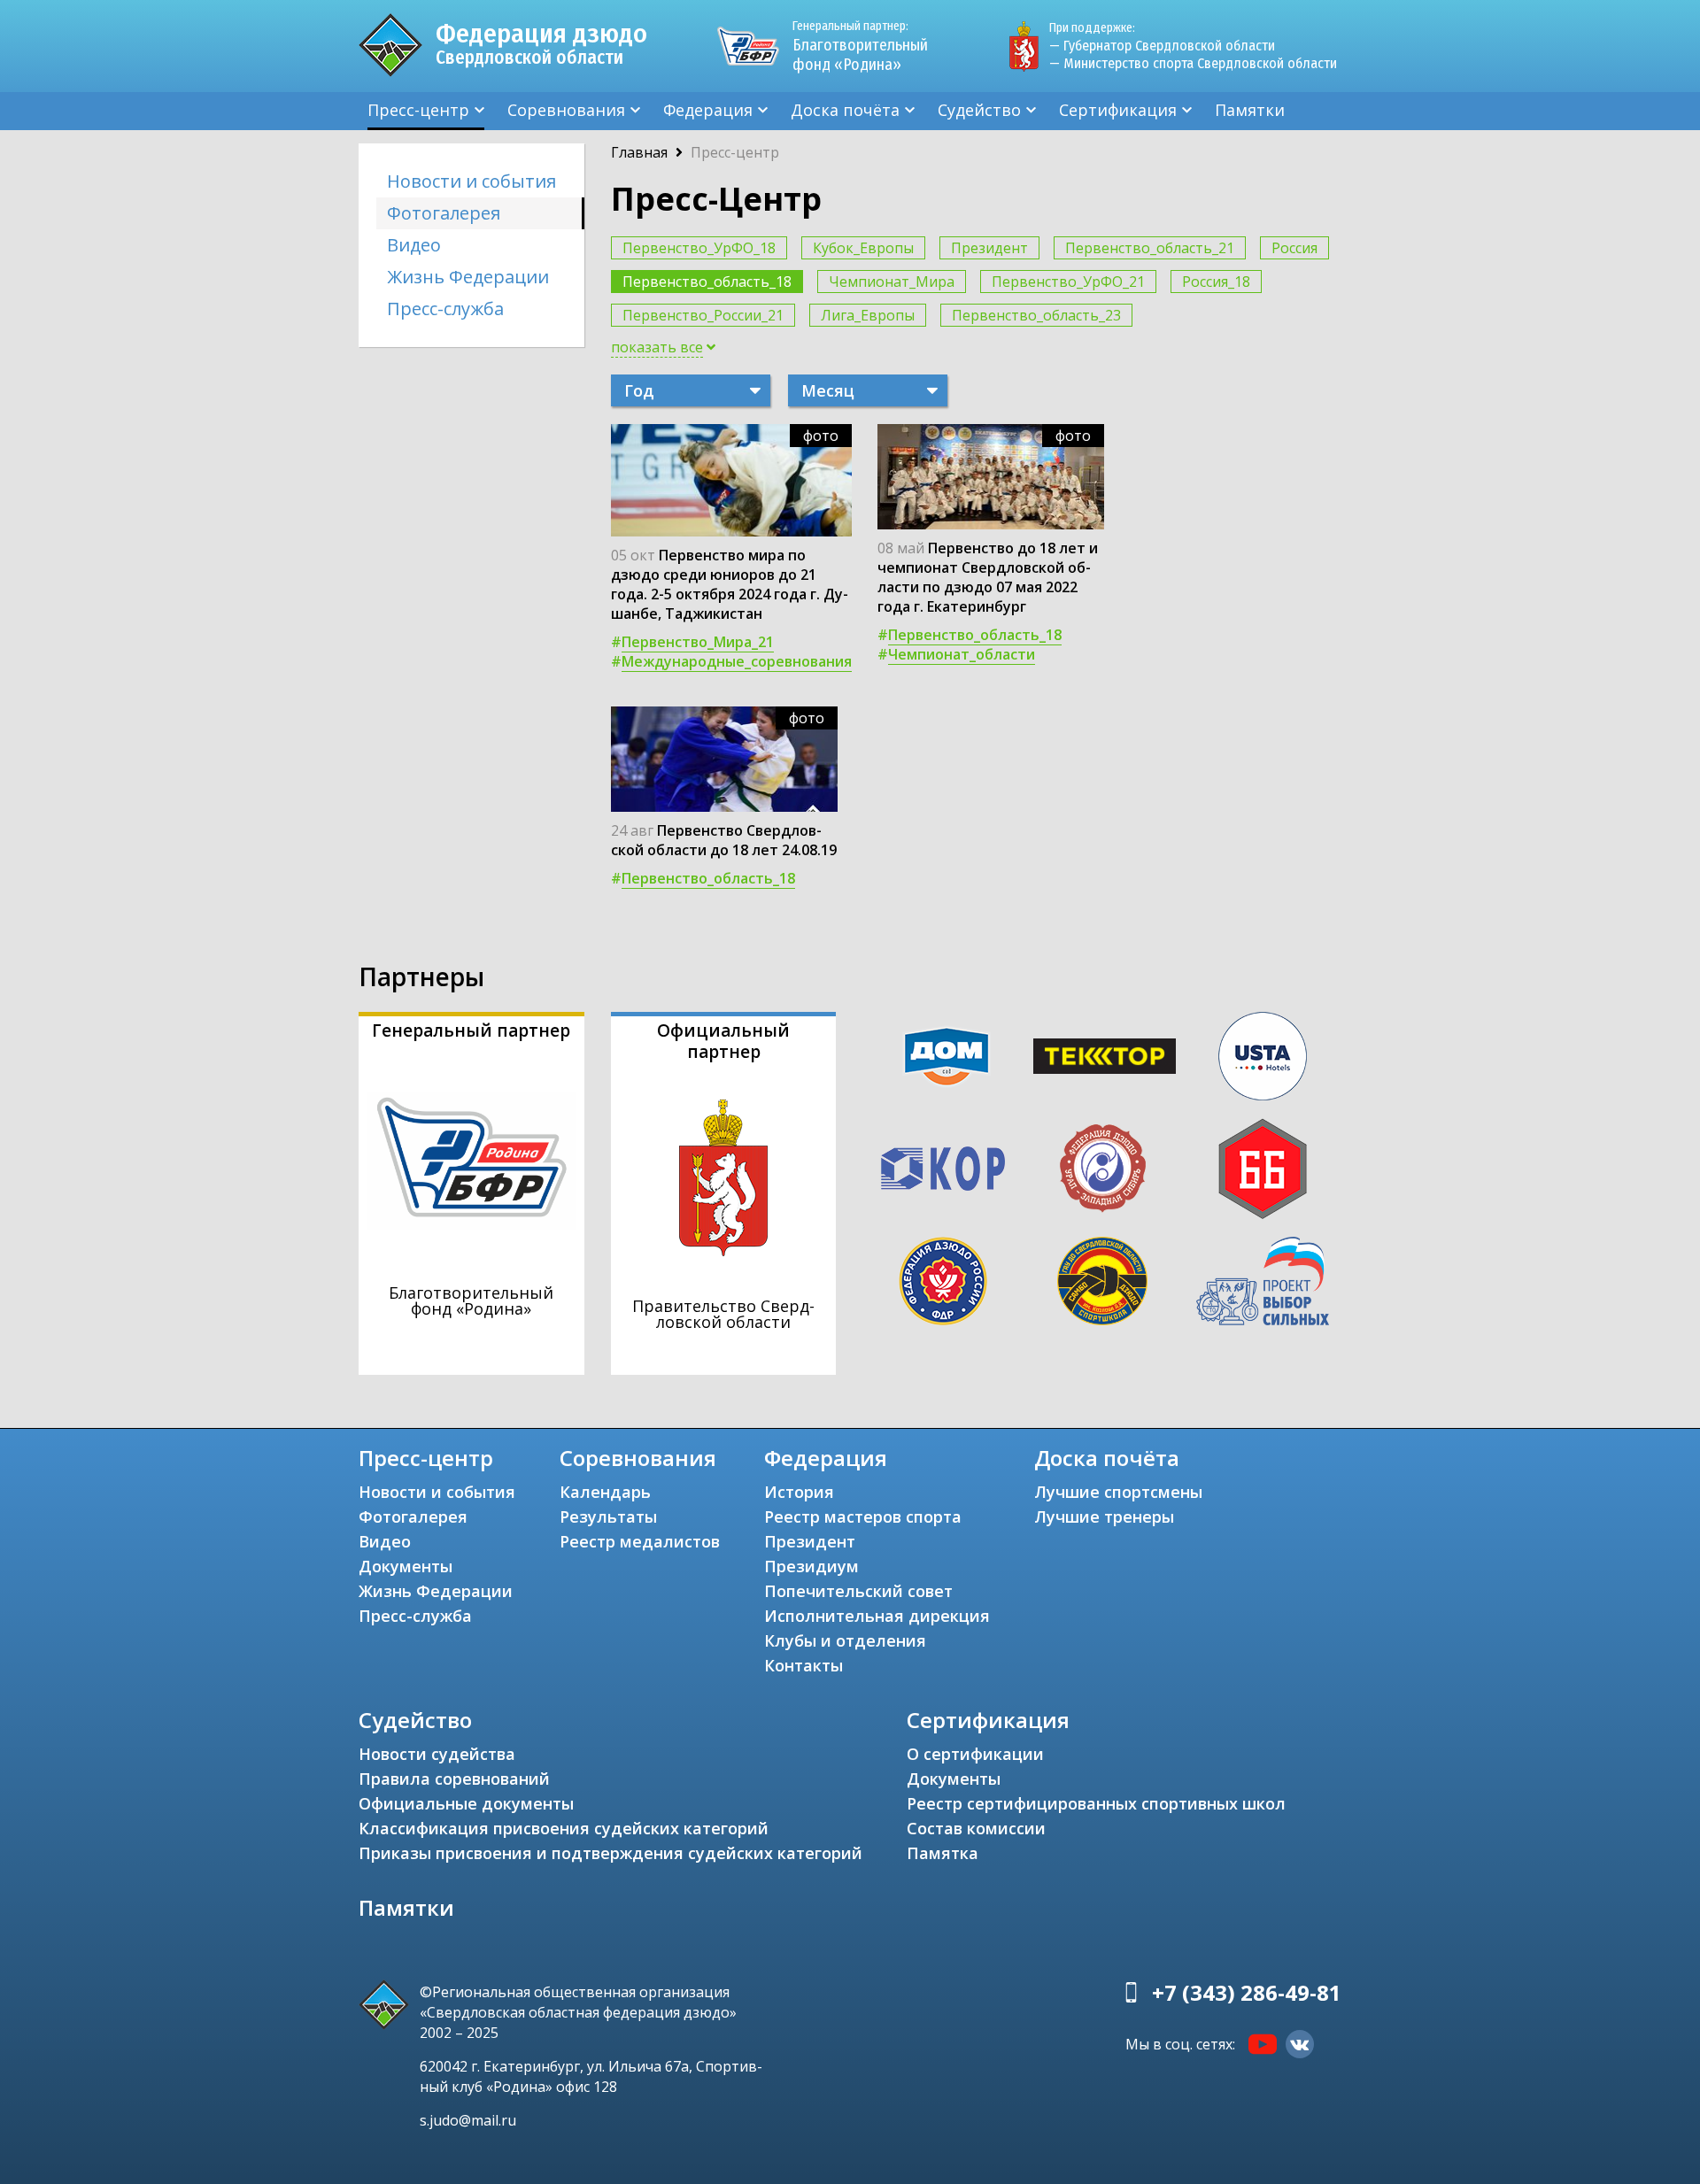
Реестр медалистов (640, 1541)
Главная (639, 152)
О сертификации (975, 1754)
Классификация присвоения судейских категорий (564, 1828)
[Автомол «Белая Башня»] (1263, 1169)
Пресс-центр (418, 110)
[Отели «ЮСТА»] (1263, 1056)
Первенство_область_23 (1036, 315)
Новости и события (471, 181)
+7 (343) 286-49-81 (1247, 1992)
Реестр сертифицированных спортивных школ (1096, 1803)
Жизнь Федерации (468, 277)
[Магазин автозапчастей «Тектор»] (1105, 1056)
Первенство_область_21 (1150, 248)
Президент (989, 248)
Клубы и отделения (845, 1640)
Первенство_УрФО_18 (699, 248)
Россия (1294, 248)
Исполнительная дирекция (877, 1616)
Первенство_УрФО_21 (1068, 282)
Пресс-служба (445, 309)
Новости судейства (437, 1754)
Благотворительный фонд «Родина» (860, 46)
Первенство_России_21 (703, 315)
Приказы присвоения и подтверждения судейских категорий (610, 1853)
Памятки (1250, 110)
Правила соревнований (454, 1779)
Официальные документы (466, 1803)
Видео (414, 245)
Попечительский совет (858, 1591)
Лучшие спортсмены (1118, 1492)
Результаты (608, 1516)
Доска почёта (845, 110)
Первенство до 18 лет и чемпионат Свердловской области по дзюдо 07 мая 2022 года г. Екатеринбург (988, 577)
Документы (406, 1566)
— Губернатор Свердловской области (1162, 46)
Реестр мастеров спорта (863, 1516)
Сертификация (1118, 110)
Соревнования (566, 110)
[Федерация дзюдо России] (943, 1281)
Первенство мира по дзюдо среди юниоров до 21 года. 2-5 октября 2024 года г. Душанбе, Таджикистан (730, 584)
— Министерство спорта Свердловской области (1193, 63)
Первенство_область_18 (707, 282)
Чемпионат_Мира (892, 282)
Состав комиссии (976, 1828)
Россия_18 (1216, 282)
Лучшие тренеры (1104, 1516)
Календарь (605, 1492)
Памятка (943, 1853)
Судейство (979, 110)
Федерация (708, 110)
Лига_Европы (868, 315)
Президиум (811, 1566)
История (799, 1492)
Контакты (804, 1665)
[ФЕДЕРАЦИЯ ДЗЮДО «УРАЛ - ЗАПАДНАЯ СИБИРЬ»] (1102, 1169)
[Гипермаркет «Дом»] (947, 1057)
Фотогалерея (444, 213)
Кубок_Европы (863, 248)
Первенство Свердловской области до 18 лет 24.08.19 (724, 840)
